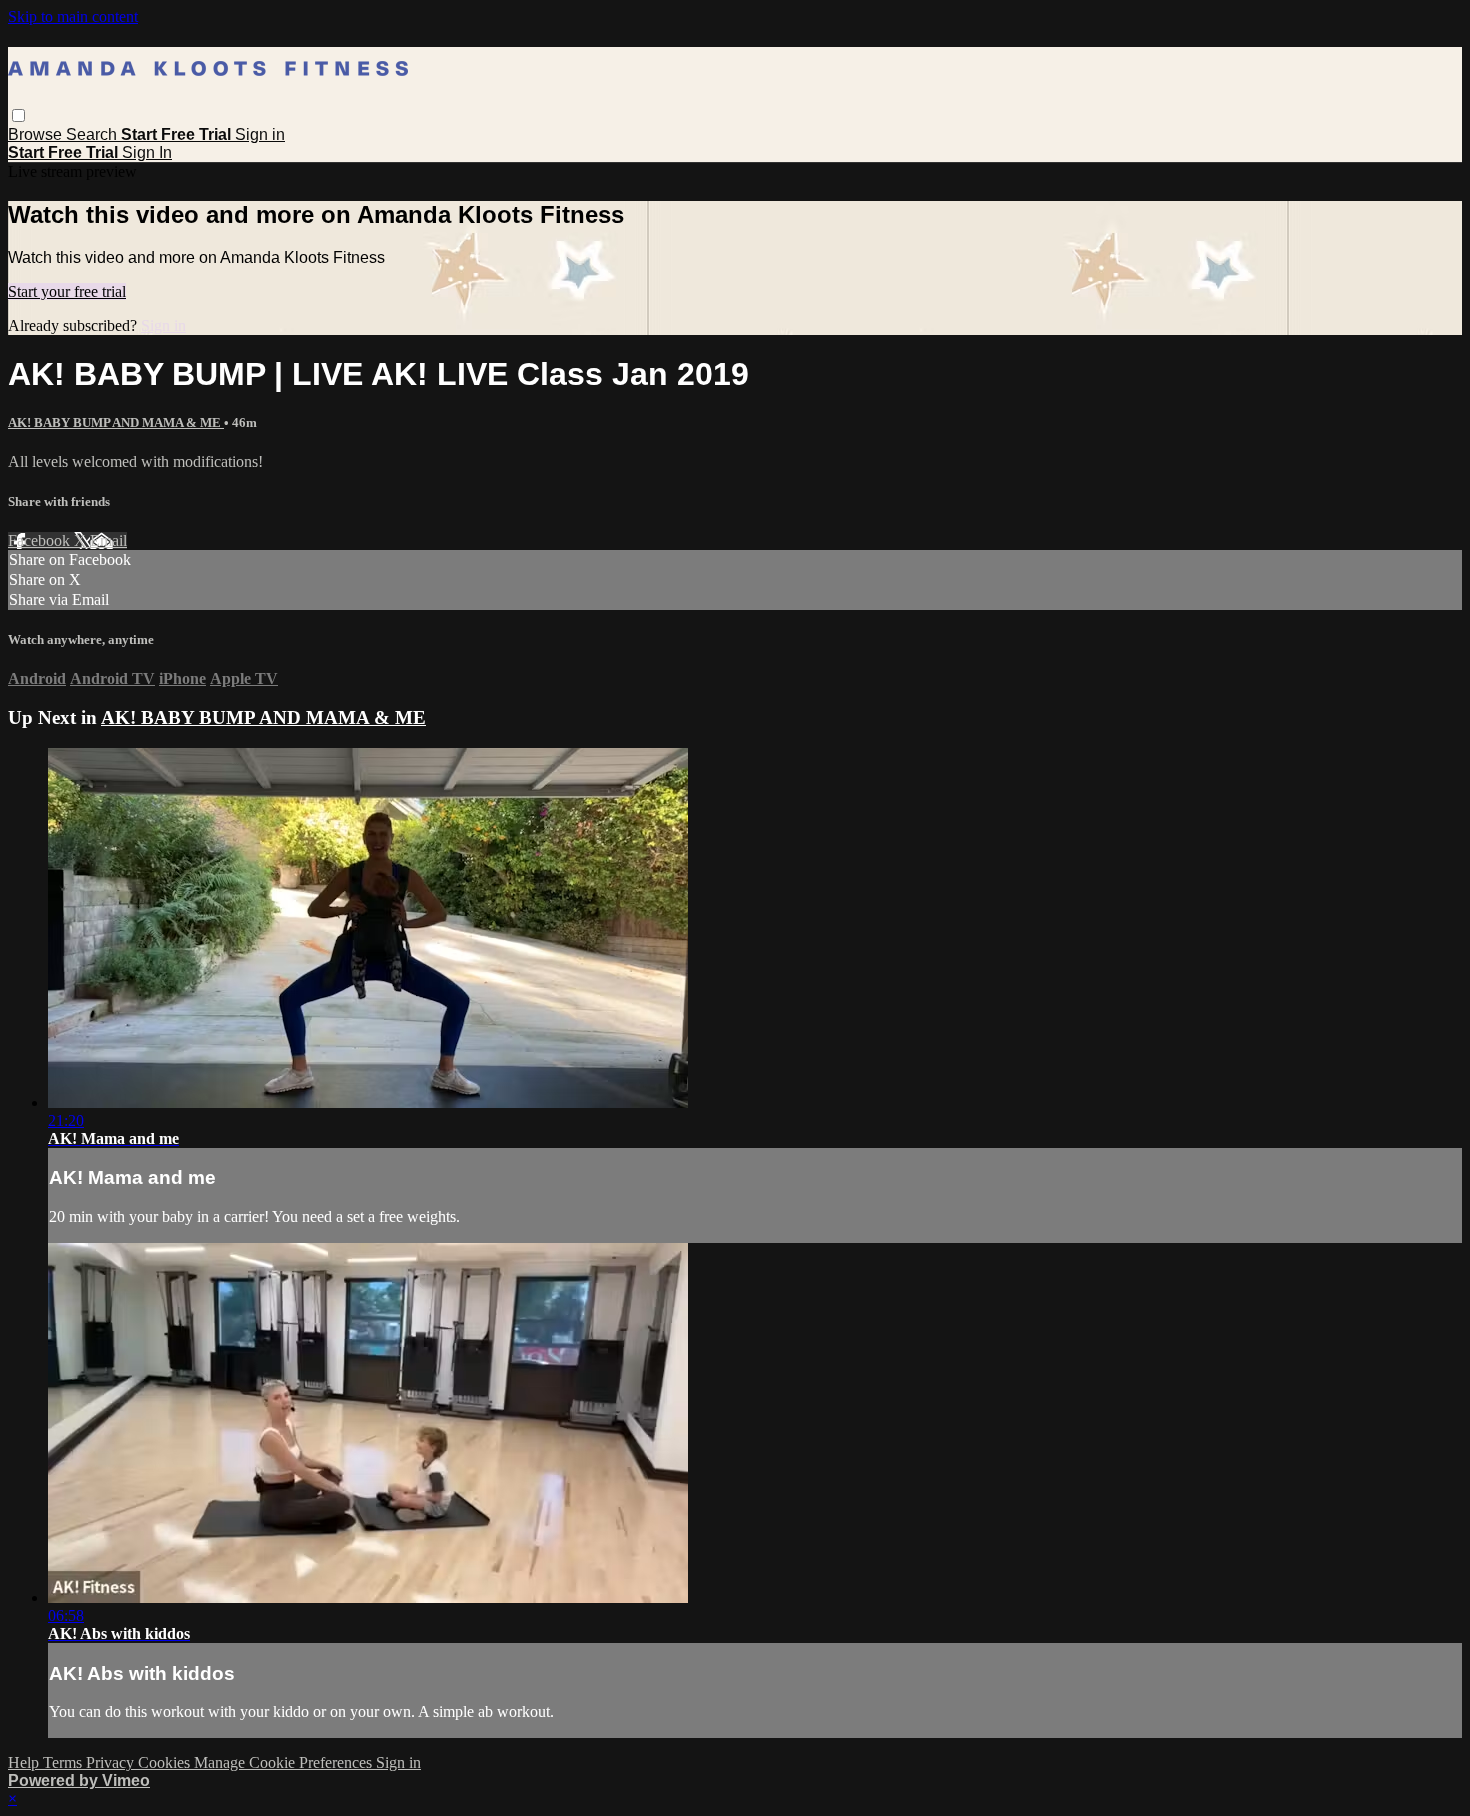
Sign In (147, 152)
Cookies (166, 1762)
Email (108, 540)
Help (25, 1762)
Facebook (41, 540)
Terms (64, 1762)
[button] (18, 115)
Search (93, 134)
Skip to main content (73, 16)
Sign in (260, 134)
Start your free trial (67, 291)
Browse (37, 134)
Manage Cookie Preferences (285, 1762)
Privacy (112, 1762)
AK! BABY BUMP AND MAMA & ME (116, 422)
